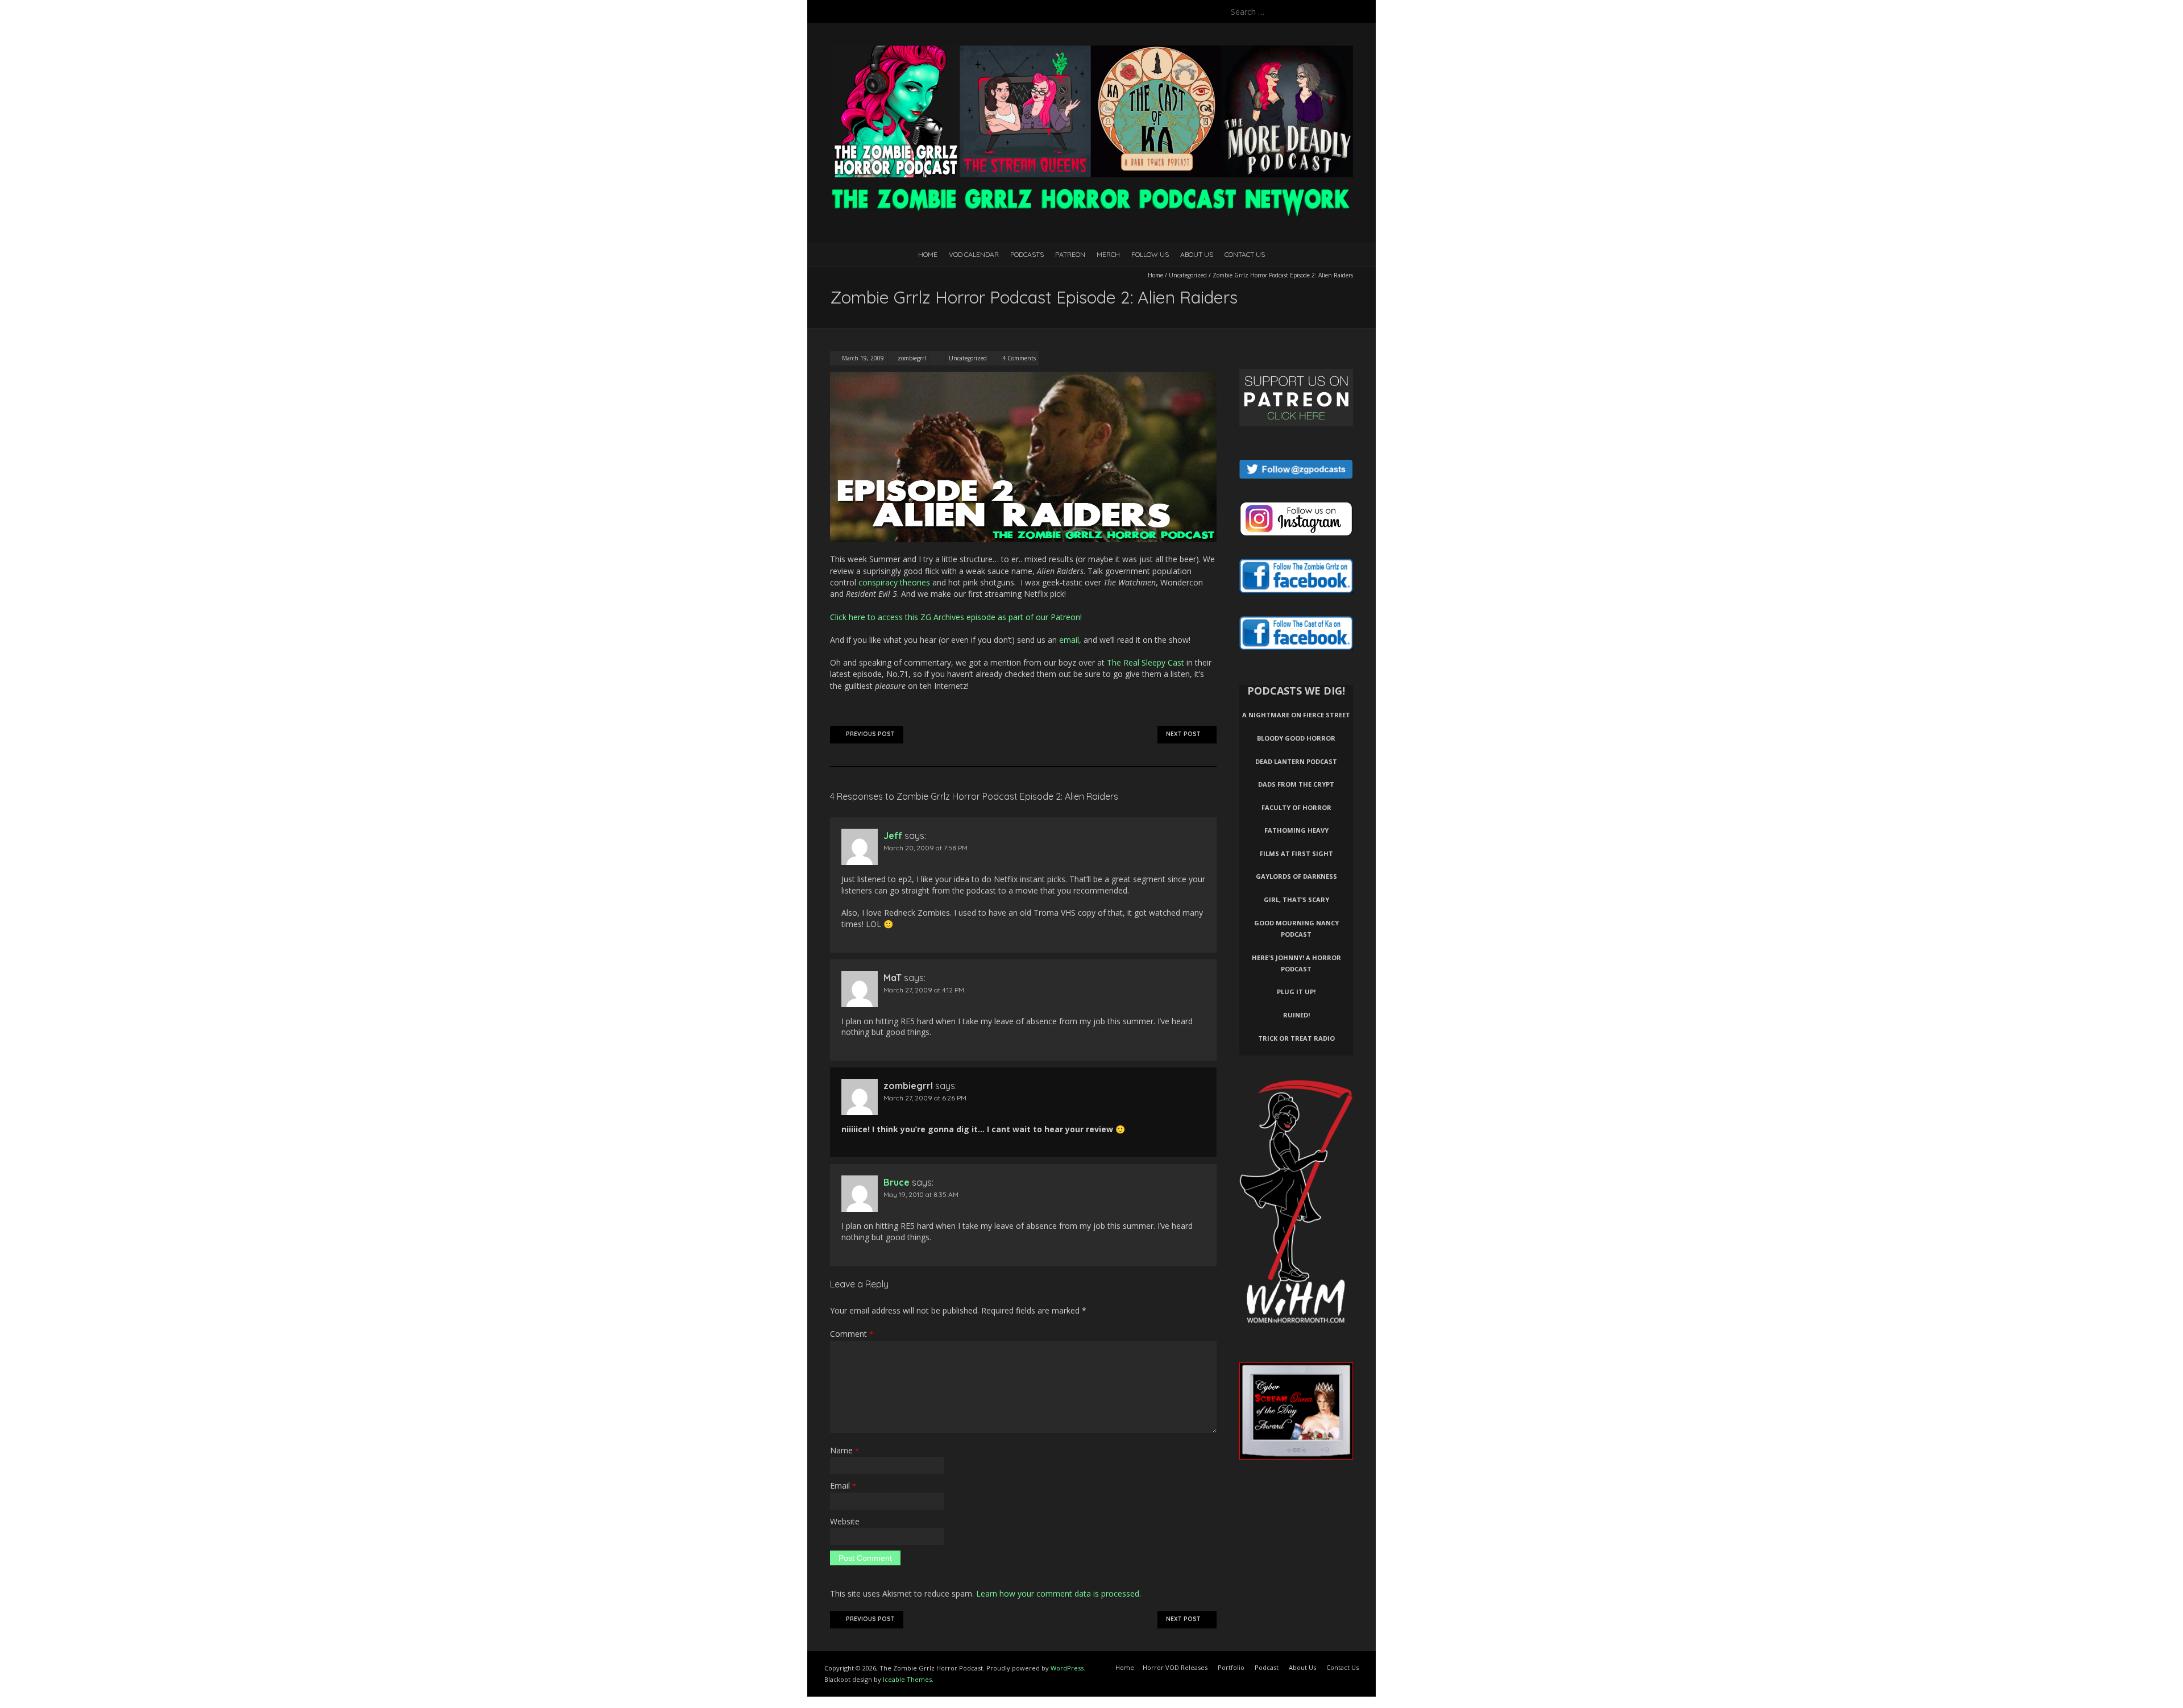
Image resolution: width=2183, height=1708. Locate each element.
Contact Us (1245, 254)
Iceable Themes (907, 1679)
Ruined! (1296, 1015)
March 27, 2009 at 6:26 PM (925, 1098)
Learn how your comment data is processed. (1059, 1593)
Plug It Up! (1296, 992)
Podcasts (1027, 254)
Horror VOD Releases (1175, 1667)
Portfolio (1231, 1667)
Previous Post (870, 734)
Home (928, 254)
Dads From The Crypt (1296, 784)
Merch (1108, 254)
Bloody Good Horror (1296, 738)
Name (844, 1450)
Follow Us (1150, 254)
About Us (1197, 254)
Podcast (1267, 1667)
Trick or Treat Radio (1296, 1038)
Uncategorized (1188, 275)
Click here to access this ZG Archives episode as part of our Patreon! (956, 617)
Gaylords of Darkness (1296, 876)
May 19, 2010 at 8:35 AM (921, 1194)
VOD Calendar (974, 254)
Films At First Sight (1296, 853)
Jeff (893, 836)
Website (845, 1521)
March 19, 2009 (862, 358)
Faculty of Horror (1296, 807)
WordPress (1067, 1668)
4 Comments (1019, 358)
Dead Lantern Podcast (1296, 761)
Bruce (897, 1182)
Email (843, 1485)
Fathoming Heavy (1296, 830)
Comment (852, 1334)
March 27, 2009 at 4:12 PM (924, 990)
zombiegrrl (912, 358)
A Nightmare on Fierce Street (1296, 715)
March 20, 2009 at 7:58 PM (926, 848)
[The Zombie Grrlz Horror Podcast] (1091, 51)
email (1069, 640)
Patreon (1070, 254)
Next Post (1183, 734)
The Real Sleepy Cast (1146, 662)
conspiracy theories (894, 582)
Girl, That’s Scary (1296, 899)
